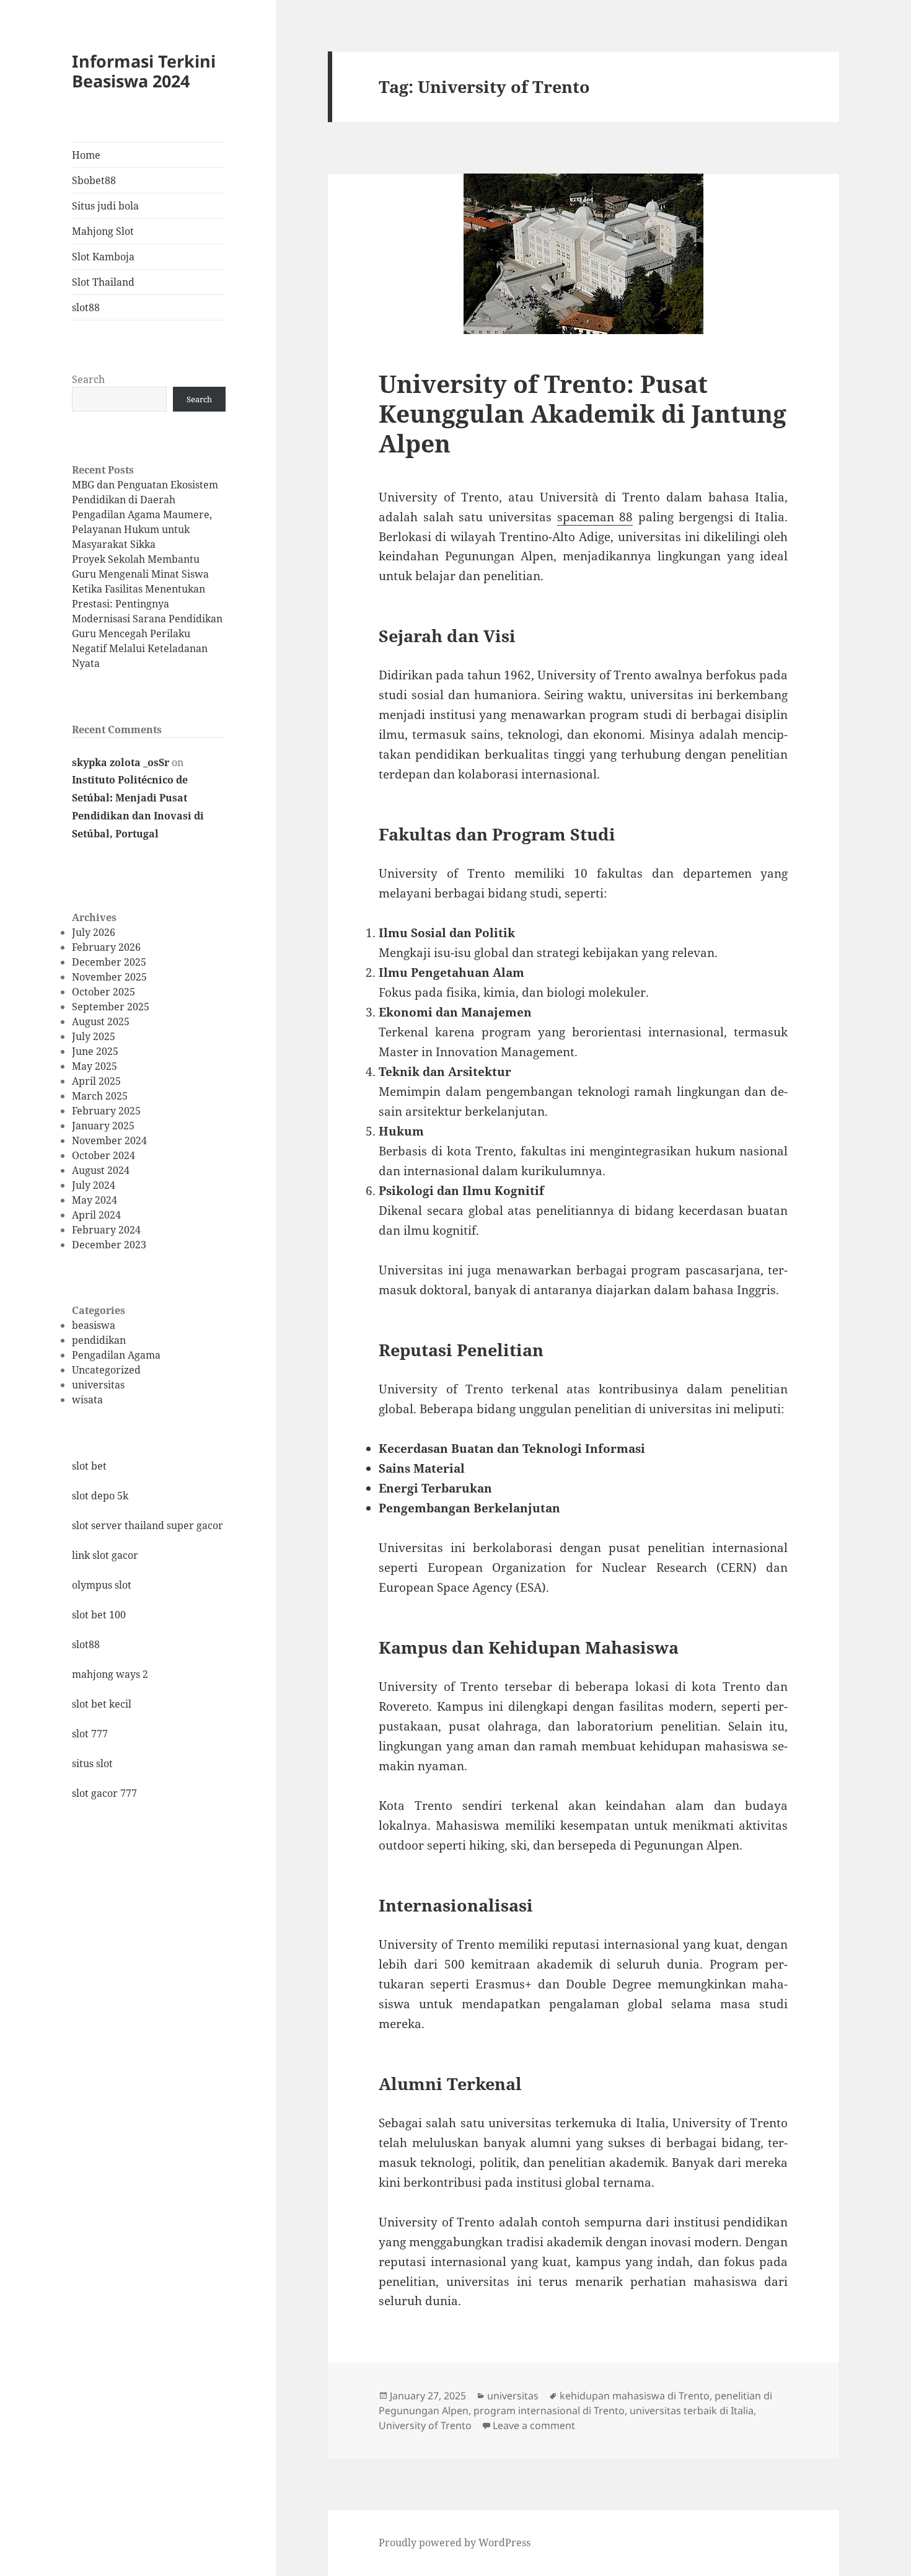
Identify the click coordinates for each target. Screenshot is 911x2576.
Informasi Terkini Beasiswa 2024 (144, 71)
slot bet (89, 1466)
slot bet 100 (99, 1615)
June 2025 (95, 1051)
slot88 (86, 307)
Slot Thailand (103, 282)
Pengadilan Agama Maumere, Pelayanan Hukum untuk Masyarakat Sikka (142, 529)
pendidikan (99, 1340)
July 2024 (94, 1185)
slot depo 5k (100, 1496)
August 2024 (101, 1170)
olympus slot (102, 1585)
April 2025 (96, 1081)
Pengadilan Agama (116, 1355)
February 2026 (106, 947)
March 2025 (100, 1096)
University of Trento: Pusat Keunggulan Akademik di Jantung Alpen (583, 413)
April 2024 (96, 1215)
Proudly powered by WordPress (455, 2543)
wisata (87, 1400)
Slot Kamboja (103, 257)
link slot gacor (105, 1555)
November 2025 (109, 977)
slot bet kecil (102, 1704)
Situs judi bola (105, 206)
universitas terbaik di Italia (692, 2411)
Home (86, 155)
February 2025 (106, 1111)
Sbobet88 (94, 180)
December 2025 (109, 962)
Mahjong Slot (103, 231)
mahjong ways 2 (110, 1674)
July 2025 (94, 1036)
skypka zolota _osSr (121, 762)
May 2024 (95, 1200)
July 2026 (94, 932)
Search (88, 379)
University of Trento (425, 2425)
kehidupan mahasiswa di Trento (635, 2396)
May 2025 (95, 1066)
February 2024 (106, 1230)
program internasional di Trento (549, 2411)
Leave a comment (534, 2425)
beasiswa (94, 1325)
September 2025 (111, 1007)
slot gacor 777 (104, 1793)
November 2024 (109, 1140)
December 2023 (109, 1245)
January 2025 (103, 1126)
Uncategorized (106, 1370)
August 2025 (101, 1021)
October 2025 (103, 992)
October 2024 (103, 1155)
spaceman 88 (595, 517)
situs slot (92, 1763)
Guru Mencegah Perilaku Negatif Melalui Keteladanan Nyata (140, 648)
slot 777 (90, 1734)
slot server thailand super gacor (147, 1525)
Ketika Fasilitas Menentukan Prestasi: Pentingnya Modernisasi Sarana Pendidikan (147, 604)
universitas (98, 1385)
